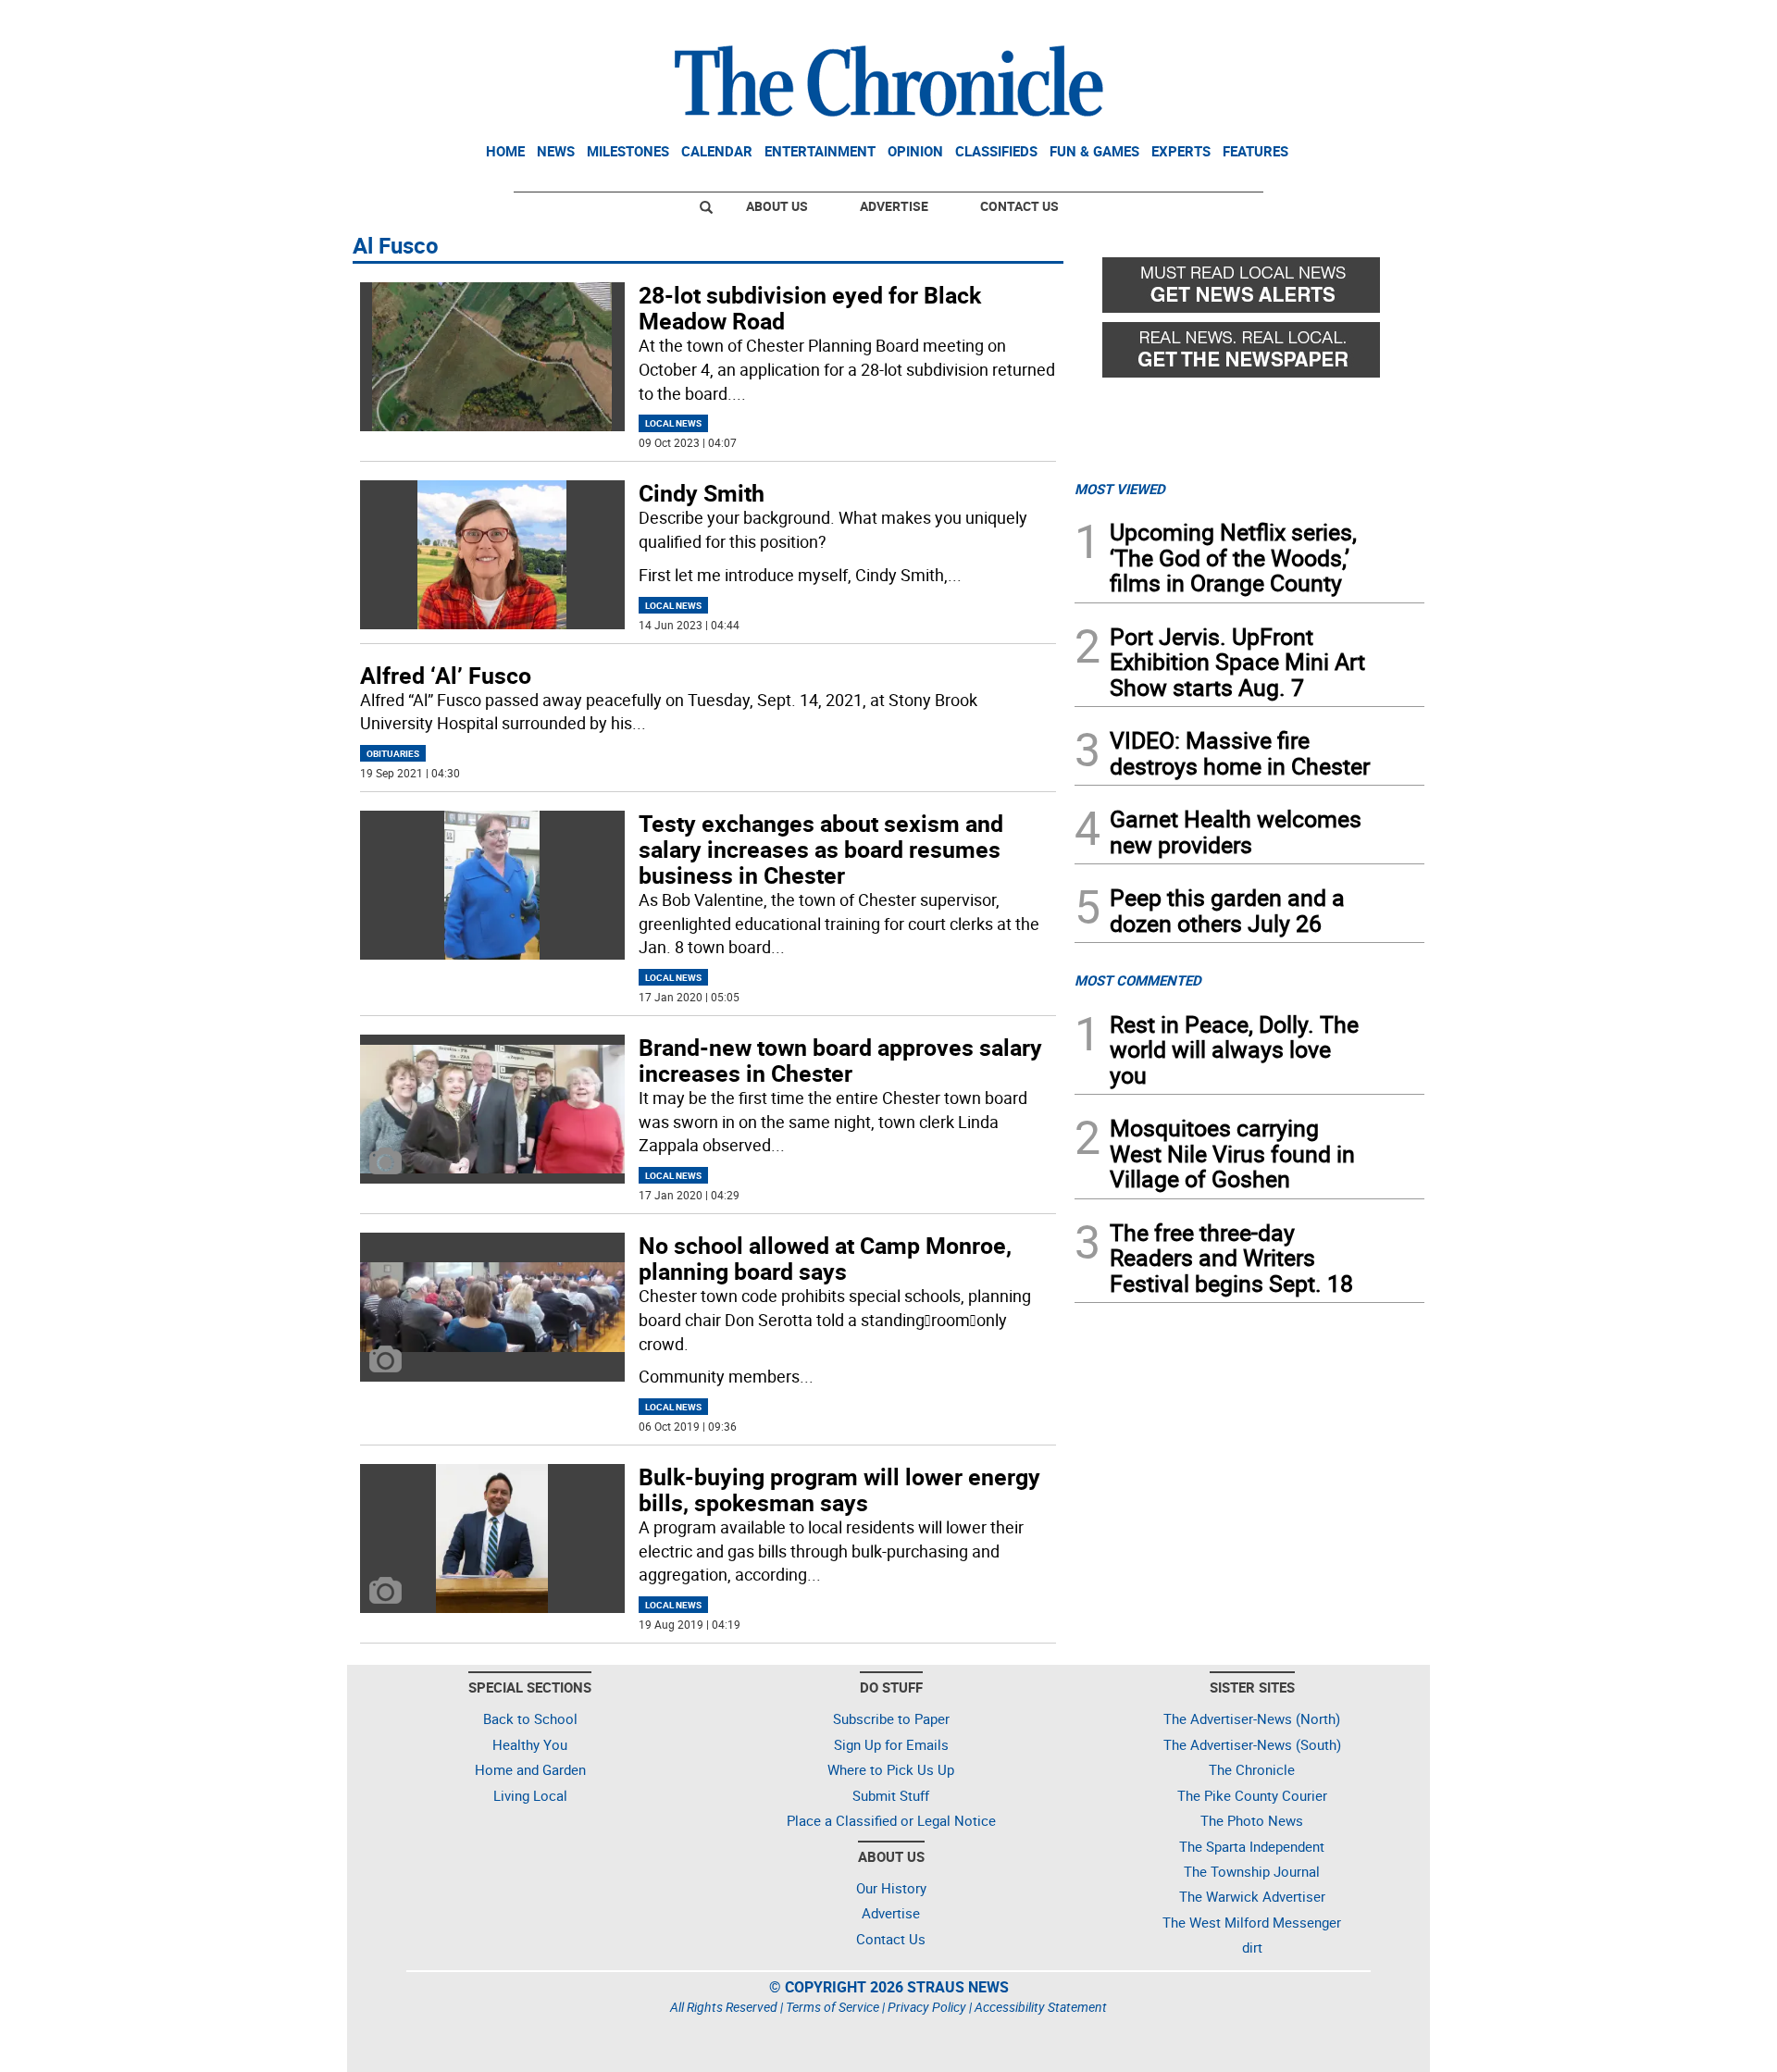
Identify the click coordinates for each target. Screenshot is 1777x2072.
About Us (777, 206)
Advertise (894, 206)
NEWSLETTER (1275, 21)
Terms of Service (833, 2007)
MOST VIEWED (1120, 489)
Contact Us (1019, 206)
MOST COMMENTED (1138, 980)
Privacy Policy (927, 2007)
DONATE (1379, 21)
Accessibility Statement (1041, 2007)
